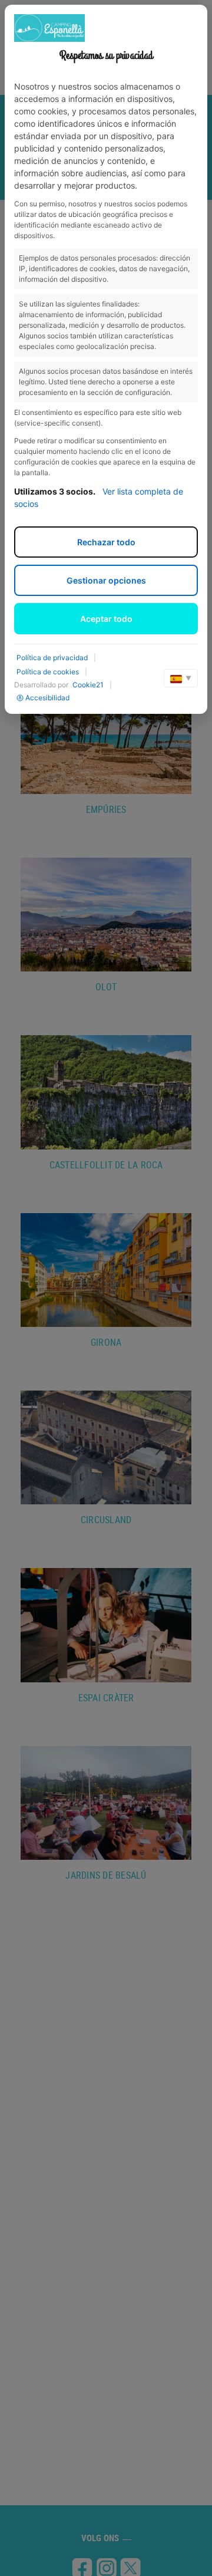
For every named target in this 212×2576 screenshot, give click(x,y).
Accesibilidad (47, 698)
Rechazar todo (106, 542)
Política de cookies (48, 672)
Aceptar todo (106, 619)
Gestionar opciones (106, 580)
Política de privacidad (52, 658)
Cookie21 (88, 685)
